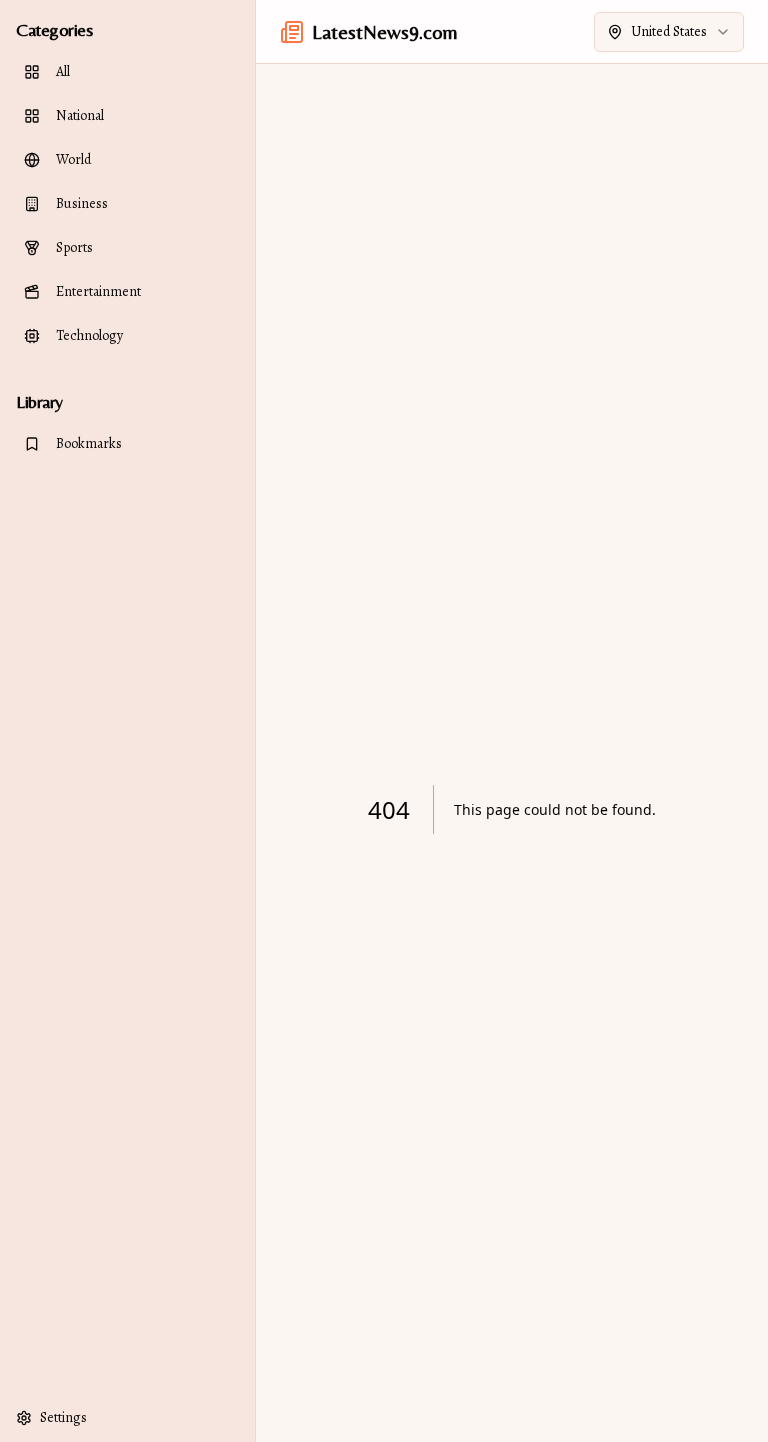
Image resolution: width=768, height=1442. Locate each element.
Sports (74, 247)
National (80, 115)
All (63, 71)
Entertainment (98, 291)
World (73, 159)
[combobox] (669, 32)
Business (82, 203)
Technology (89, 335)
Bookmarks (89, 443)
